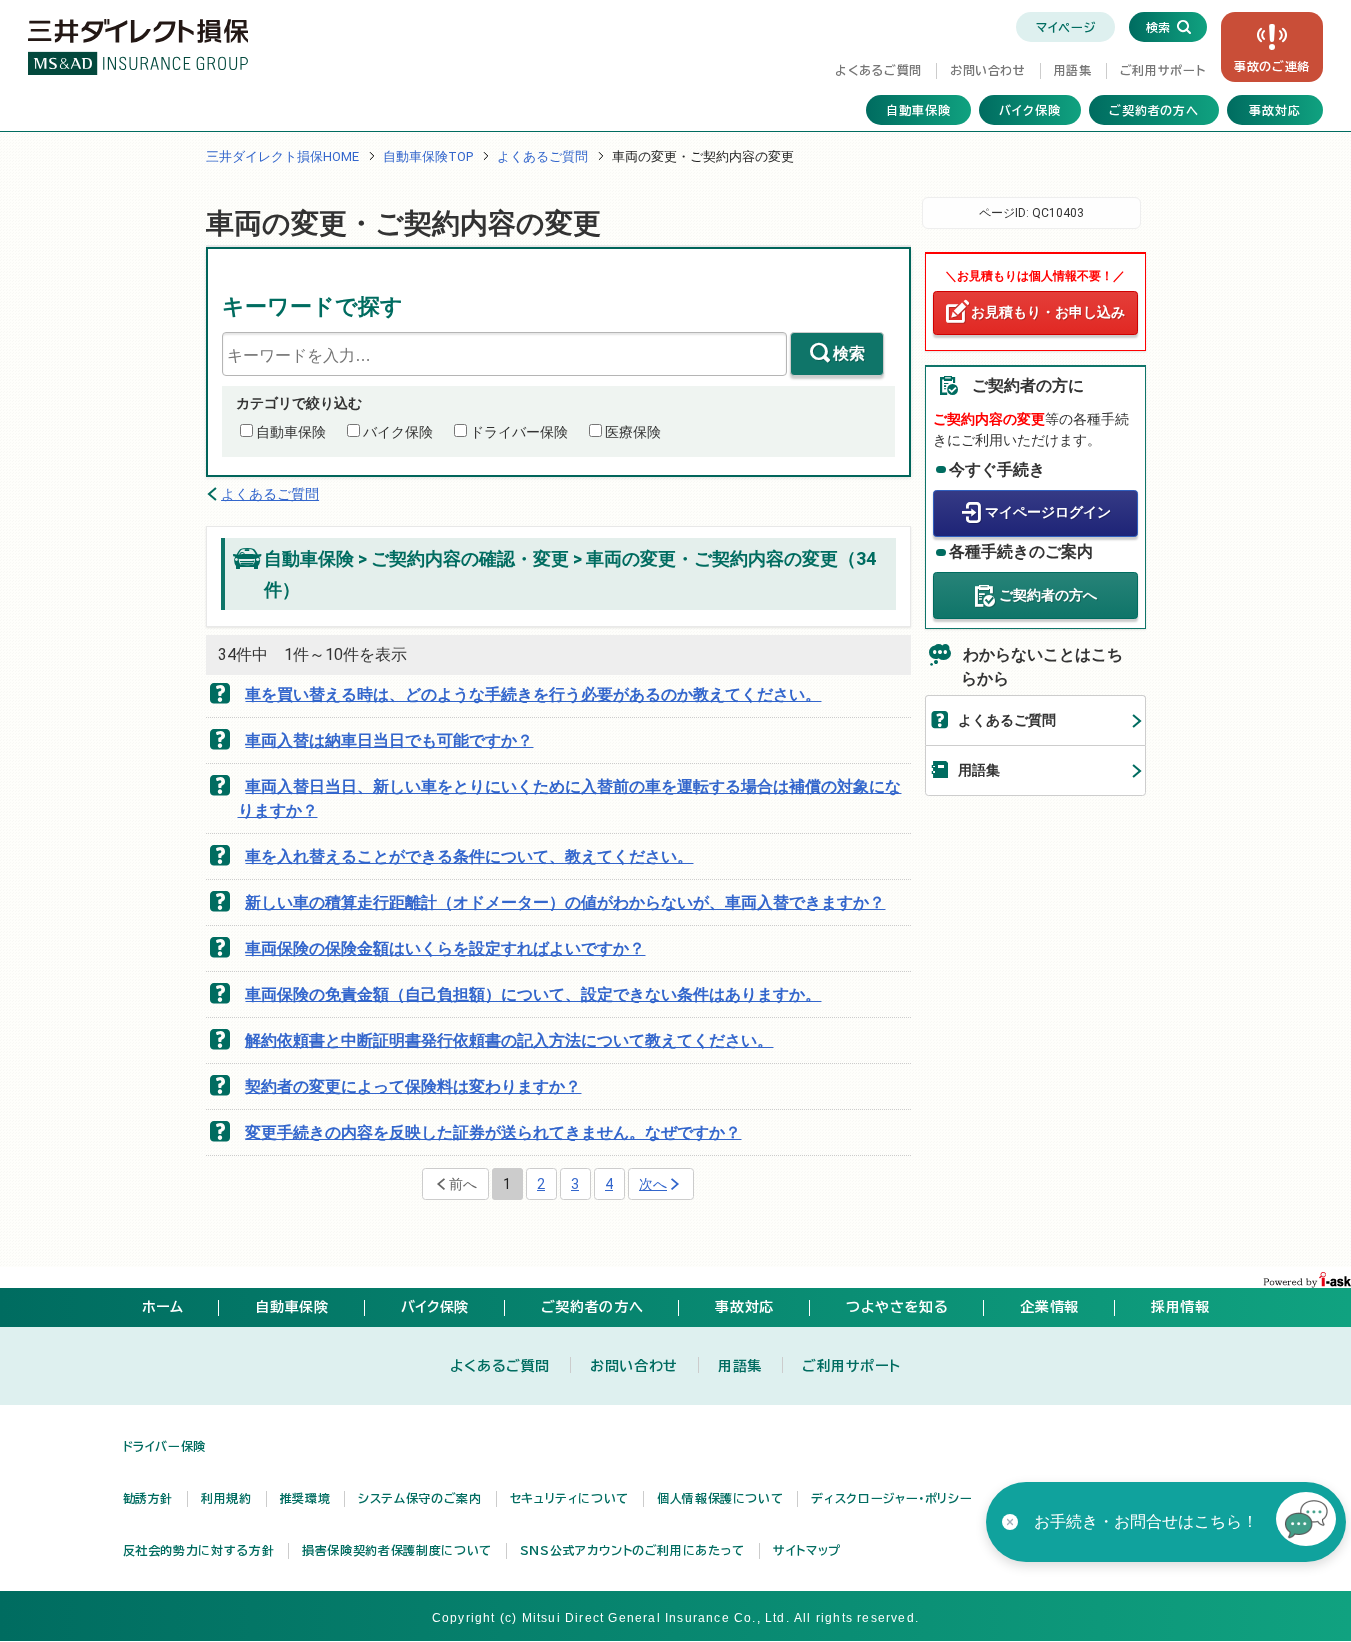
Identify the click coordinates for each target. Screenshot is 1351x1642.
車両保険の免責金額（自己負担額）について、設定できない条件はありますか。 (533, 994)
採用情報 (1180, 1307)
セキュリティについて (569, 1498)
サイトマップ (807, 1550)
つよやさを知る (897, 1307)
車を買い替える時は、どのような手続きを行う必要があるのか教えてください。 (533, 694)
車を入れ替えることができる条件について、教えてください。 (469, 856)
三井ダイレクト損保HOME (282, 156)
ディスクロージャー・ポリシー (891, 1498)
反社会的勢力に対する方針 (199, 1550)
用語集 (1073, 70)
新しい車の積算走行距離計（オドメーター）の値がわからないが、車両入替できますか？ (565, 902)
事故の (1272, 66)
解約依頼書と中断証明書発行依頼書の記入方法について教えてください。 (509, 1040)
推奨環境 (305, 1498)
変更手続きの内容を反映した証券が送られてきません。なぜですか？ (493, 1132)
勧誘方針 (148, 1498)
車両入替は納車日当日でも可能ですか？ (389, 740)
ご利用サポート (1162, 70)
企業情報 (1049, 1307)
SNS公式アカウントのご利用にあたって (632, 1550)
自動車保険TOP (428, 156)
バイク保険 (1030, 110)
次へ (653, 1184)
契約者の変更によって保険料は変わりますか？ (413, 1086)
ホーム (163, 1307)
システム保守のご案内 (419, 1498)
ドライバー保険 (519, 432)
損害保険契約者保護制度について (397, 1550)
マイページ (1065, 27)
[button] (1306, 1522)
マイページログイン (1048, 512)
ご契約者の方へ (1154, 110)
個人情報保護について (720, 1498)
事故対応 (1275, 110)
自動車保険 (918, 110)
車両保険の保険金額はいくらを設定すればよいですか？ (445, 948)
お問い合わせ (988, 70)
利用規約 (226, 1498)
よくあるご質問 (878, 70)
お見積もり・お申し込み (1048, 312)
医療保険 (633, 432)
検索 (849, 353)
